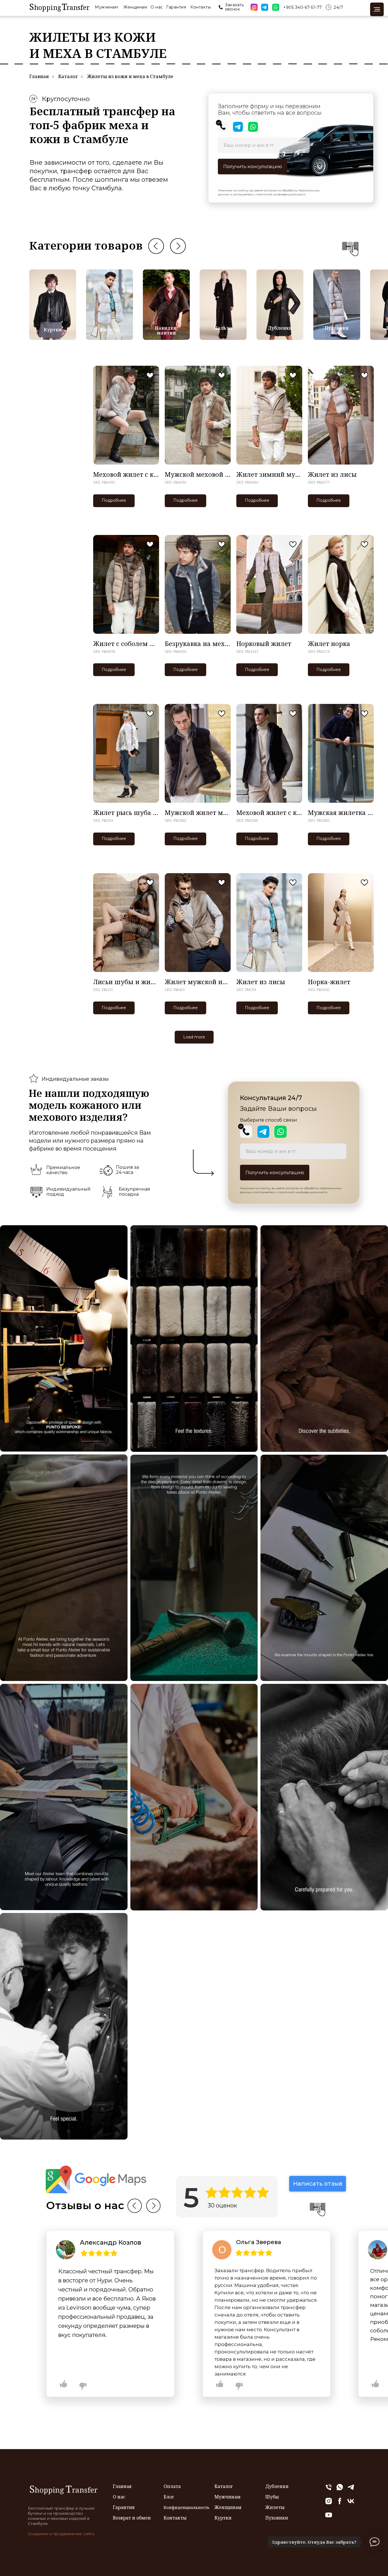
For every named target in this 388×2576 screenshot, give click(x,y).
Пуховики (337, 328)
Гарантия (176, 7)
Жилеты (109, 330)
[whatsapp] (340, 2490)
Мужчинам (106, 7)
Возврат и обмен (132, 2518)
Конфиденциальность (186, 2507)
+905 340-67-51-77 (303, 7)
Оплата (172, 2486)
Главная (39, 77)
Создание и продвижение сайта (61, 2534)
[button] (221, 7)
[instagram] (329, 2503)
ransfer (78, 7)
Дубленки (280, 328)
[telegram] (351, 2490)
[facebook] (340, 2503)
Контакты (201, 7)
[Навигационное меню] (377, 9)
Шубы (272, 2497)
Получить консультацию (253, 167)
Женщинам (135, 7)
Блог (169, 2497)
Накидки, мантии (166, 330)
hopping (48, 7)
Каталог (68, 77)
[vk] (351, 2503)
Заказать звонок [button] (234, 7)
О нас (157, 7)
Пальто (223, 328)
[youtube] (329, 2517)
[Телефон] (329, 2490)
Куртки (53, 330)
